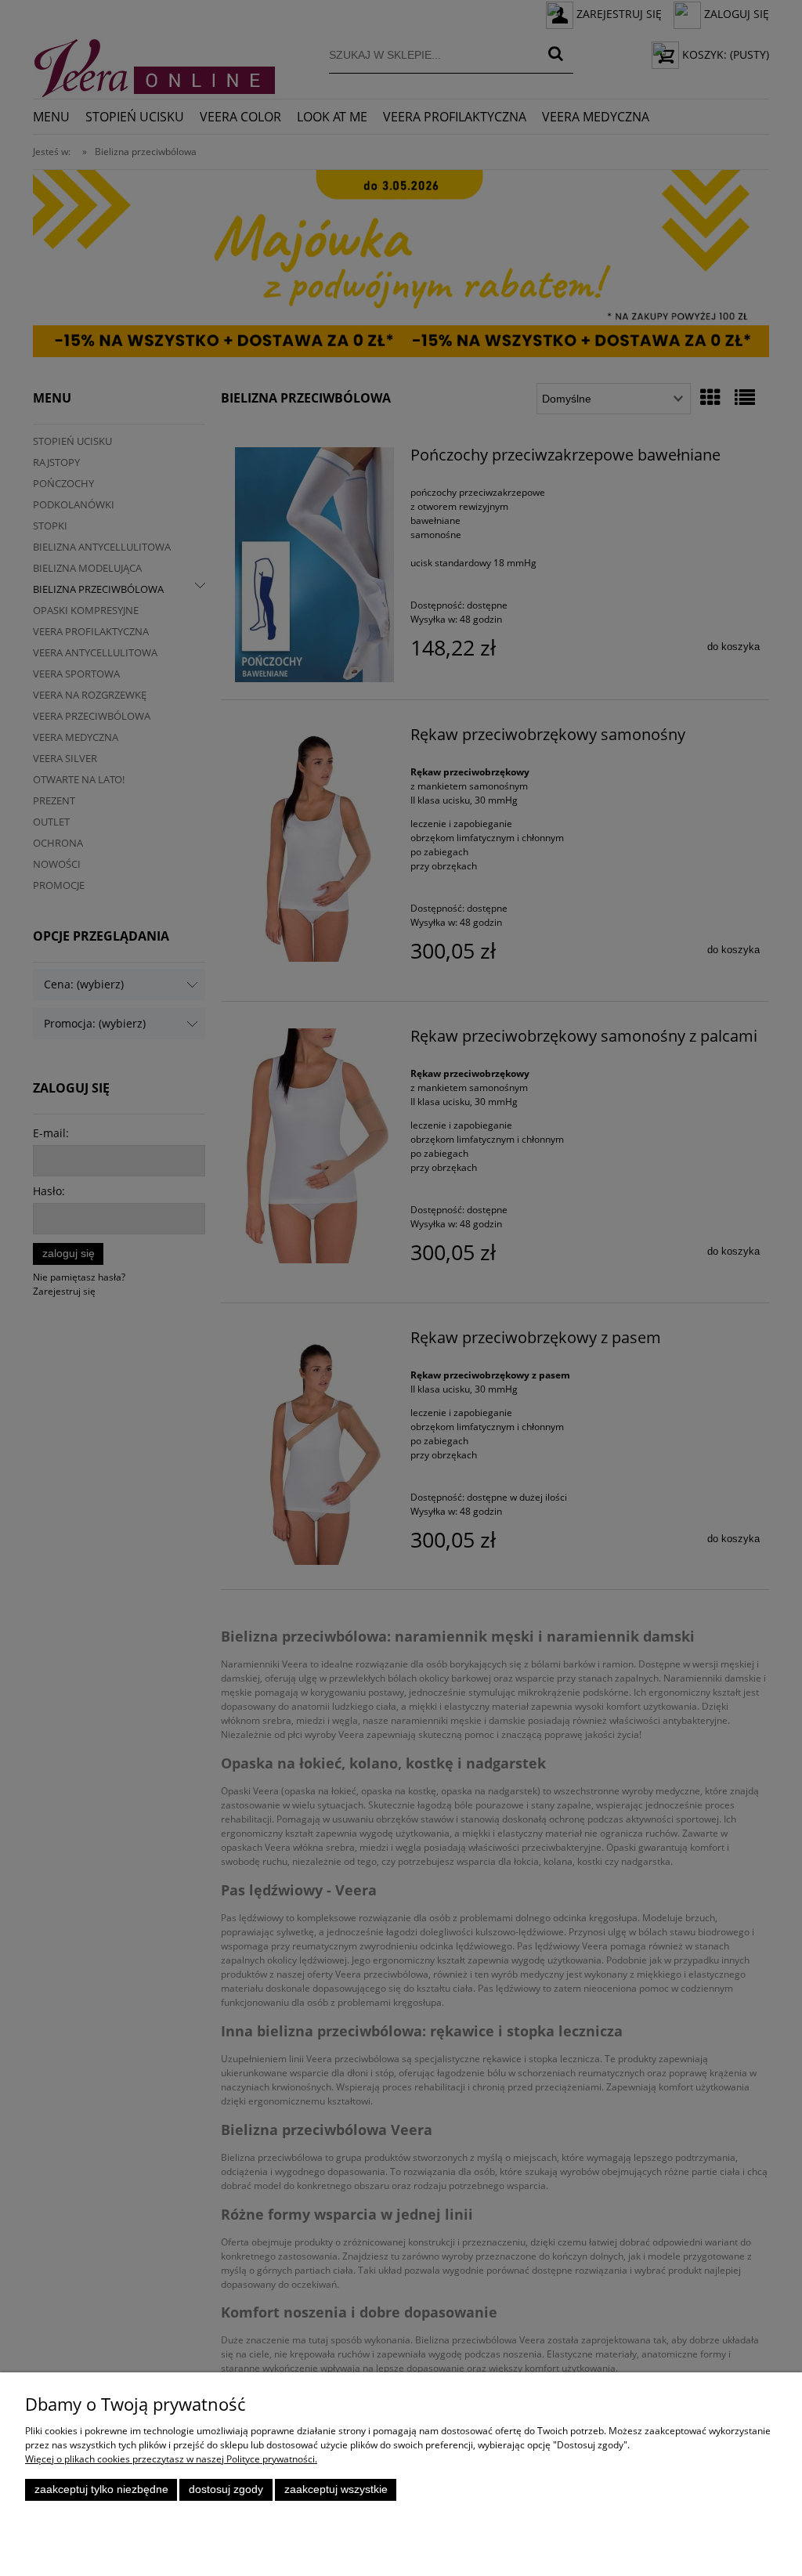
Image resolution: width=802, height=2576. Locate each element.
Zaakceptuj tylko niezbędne (101, 2489)
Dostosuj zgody (226, 2489)
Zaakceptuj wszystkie (336, 2489)
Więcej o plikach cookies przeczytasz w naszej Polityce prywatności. (171, 2459)
